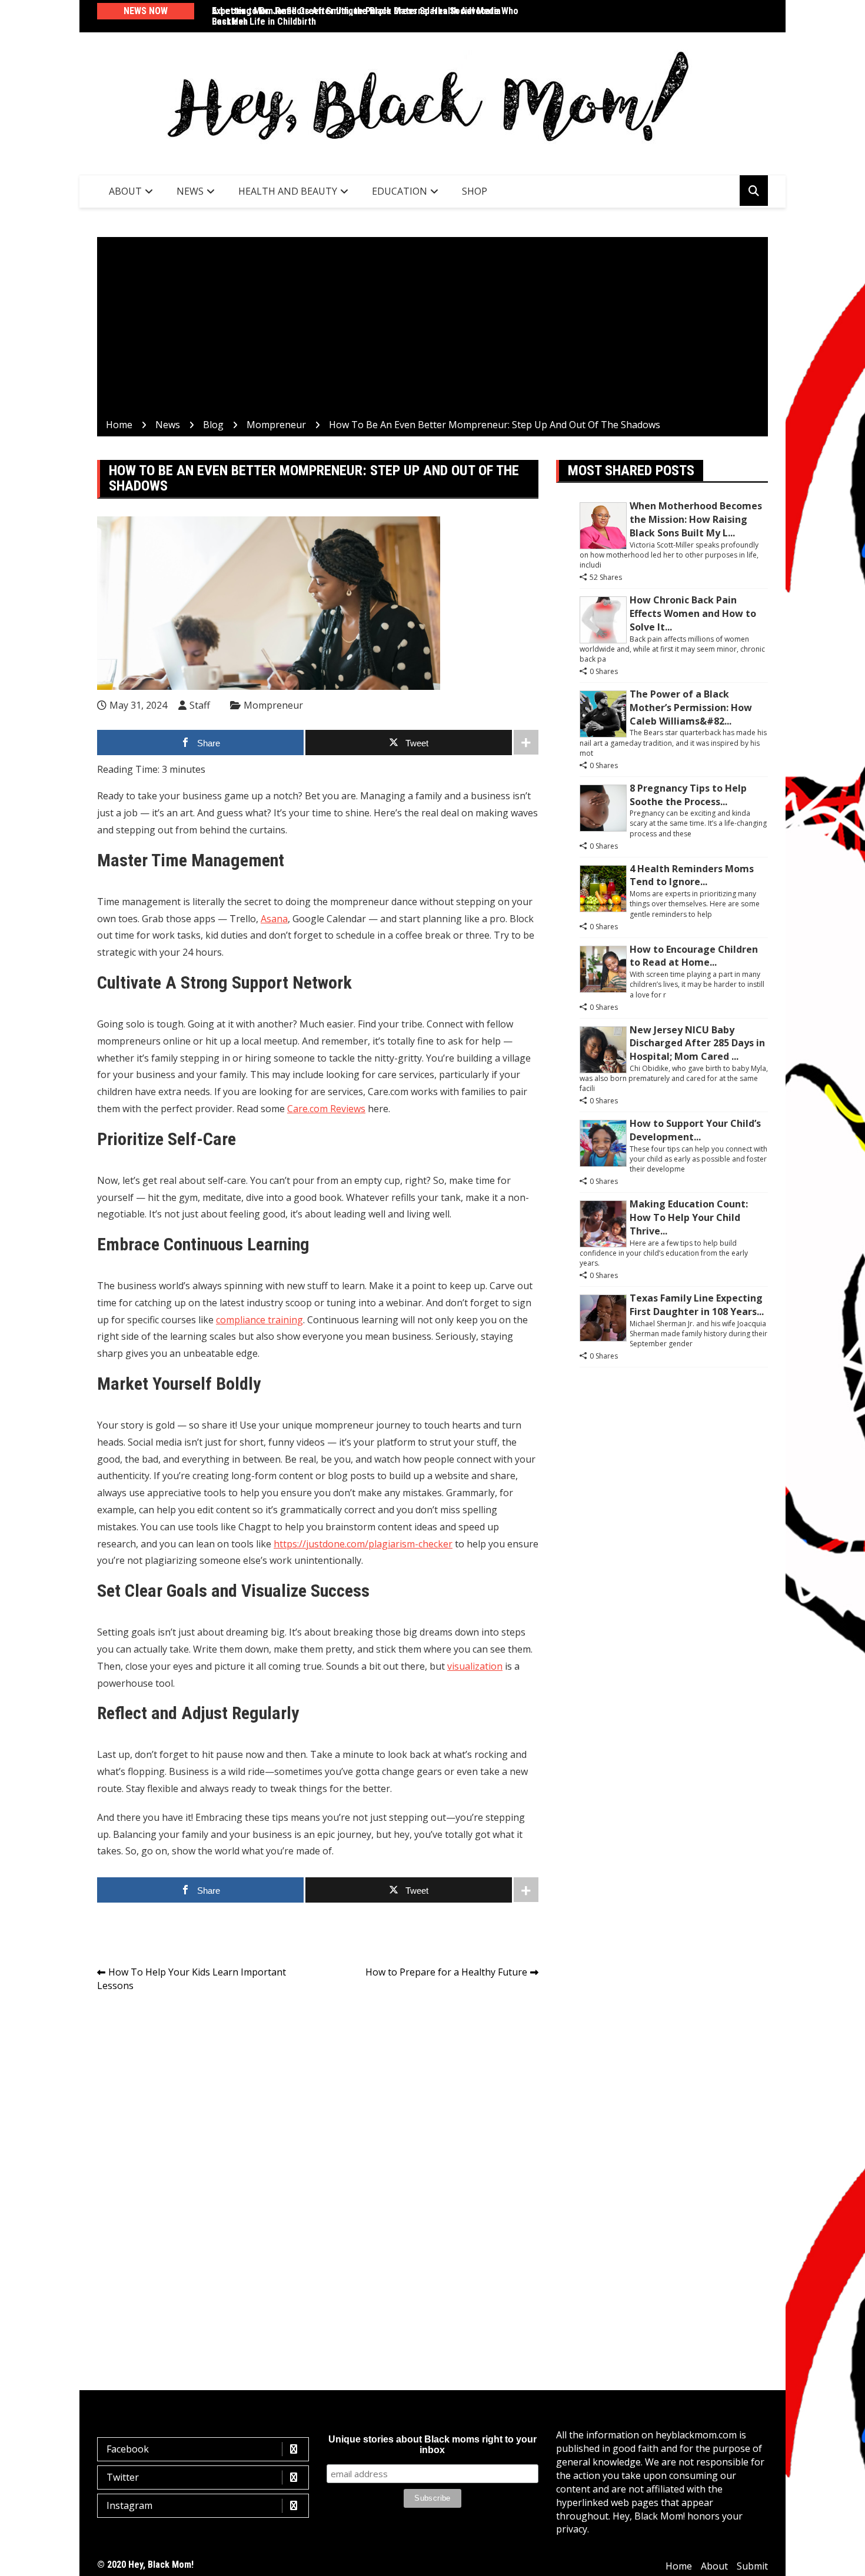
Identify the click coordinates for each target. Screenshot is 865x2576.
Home (679, 2566)
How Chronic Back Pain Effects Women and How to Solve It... (693, 613)
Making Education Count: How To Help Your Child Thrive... (689, 1217)
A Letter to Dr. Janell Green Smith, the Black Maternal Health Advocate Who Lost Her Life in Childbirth (365, 16)
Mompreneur (273, 705)
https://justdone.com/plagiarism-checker (363, 1544)
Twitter (123, 2477)
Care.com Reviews (326, 1109)
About (125, 191)
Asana (274, 919)
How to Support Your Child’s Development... (695, 1130)
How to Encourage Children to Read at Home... (694, 956)
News (190, 191)
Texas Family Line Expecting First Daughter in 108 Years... (697, 1305)
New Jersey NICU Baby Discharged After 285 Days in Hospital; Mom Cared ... (697, 1043)
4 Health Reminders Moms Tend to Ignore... (692, 875)
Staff (200, 705)
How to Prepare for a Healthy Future (446, 1972)
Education (400, 191)
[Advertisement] (432, 330)
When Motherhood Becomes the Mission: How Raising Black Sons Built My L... (696, 519)
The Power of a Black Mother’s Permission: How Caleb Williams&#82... (691, 708)
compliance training (259, 1320)
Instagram (129, 2505)
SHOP (475, 191)
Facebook (128, 2449)
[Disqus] (318, 2167)
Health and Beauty (288, 191)
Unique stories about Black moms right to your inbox (432, 2445)
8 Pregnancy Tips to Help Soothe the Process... (688, 795)
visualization (475, 1666)
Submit (752, 2566)
